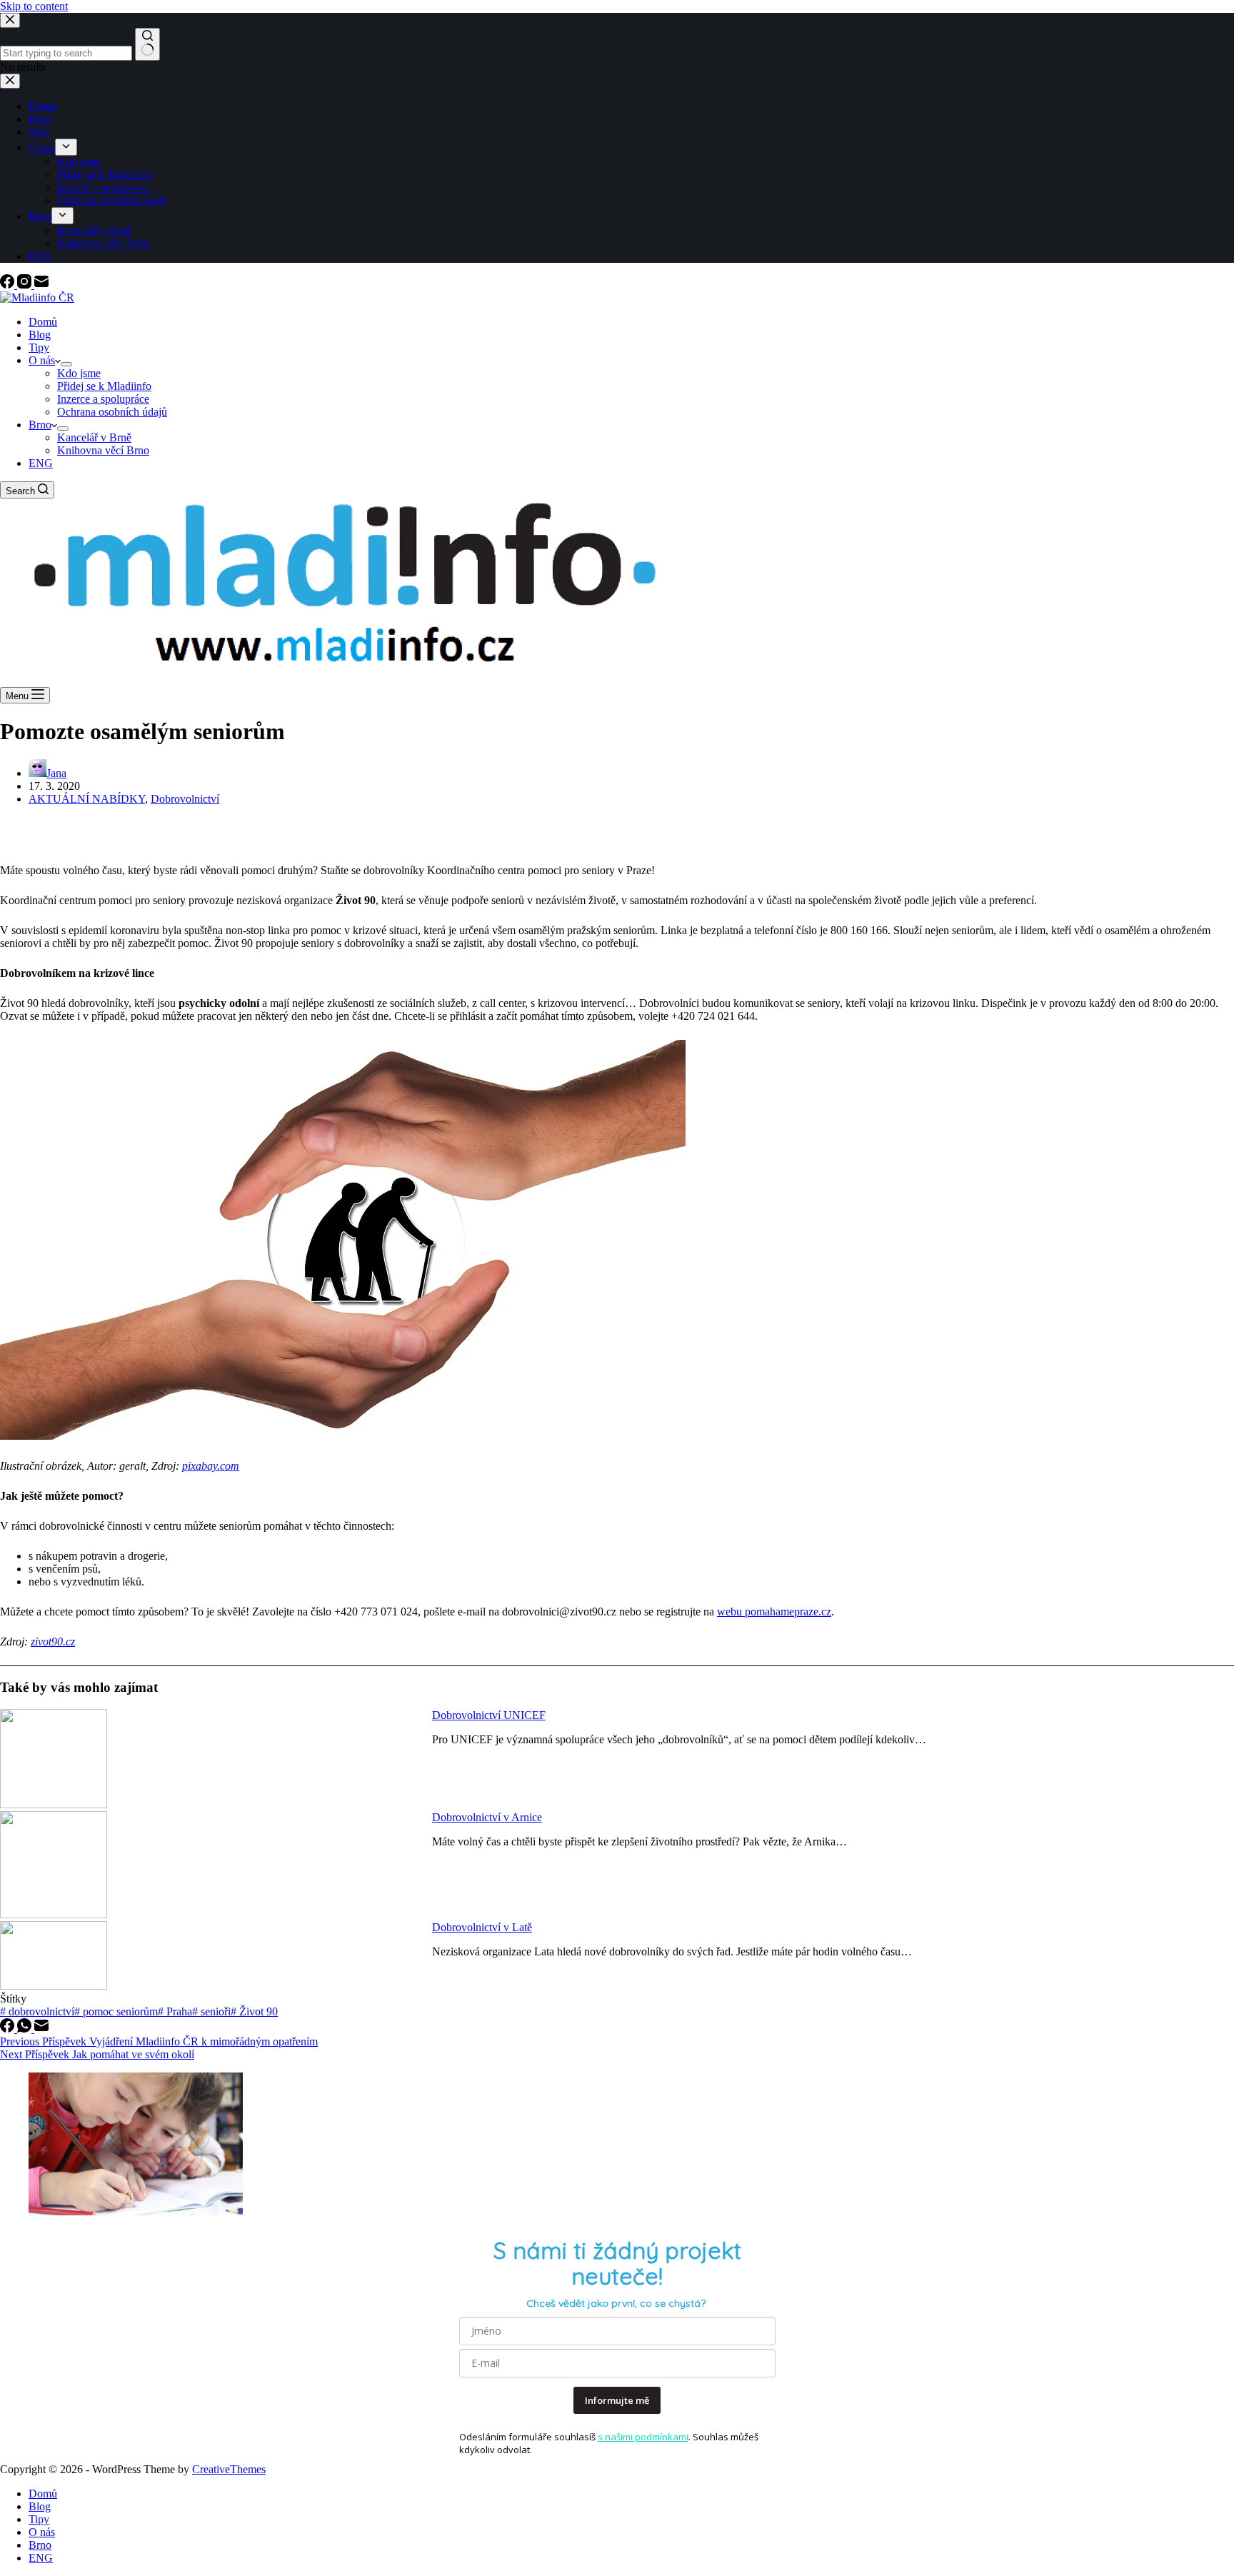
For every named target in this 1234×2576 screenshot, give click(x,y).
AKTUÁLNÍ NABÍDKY (87, 799)
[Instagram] (26, 285)
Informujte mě (617, 2400)
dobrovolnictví (37, 2011)
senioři (211, 2011)
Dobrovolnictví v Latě (482, 1927)
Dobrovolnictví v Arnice (487, 1817)
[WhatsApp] (26, 2029)
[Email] (41, 285)
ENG (41, 463)
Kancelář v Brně (94, 437)
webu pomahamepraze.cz (774, 1612)
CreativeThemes (229, 2469)
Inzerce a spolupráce (103, 399)
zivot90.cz (53, 1642)
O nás (42, 360)
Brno (40, 425)
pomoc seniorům (116, 2011)
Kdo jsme (79, 373)
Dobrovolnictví (185, 799)
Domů (43, 322)
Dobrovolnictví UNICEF (489, 1715)
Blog (40, 335)
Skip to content (34, 6)
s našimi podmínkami (643, 2437)
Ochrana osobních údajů (112, 412)
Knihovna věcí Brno (103, 450)
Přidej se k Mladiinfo (104, 386)
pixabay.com (211, 1466)
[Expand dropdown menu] (66, 364)
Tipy (39, 347)
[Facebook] (9, 285)
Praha (175, 2011)
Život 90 (254, 2011)
